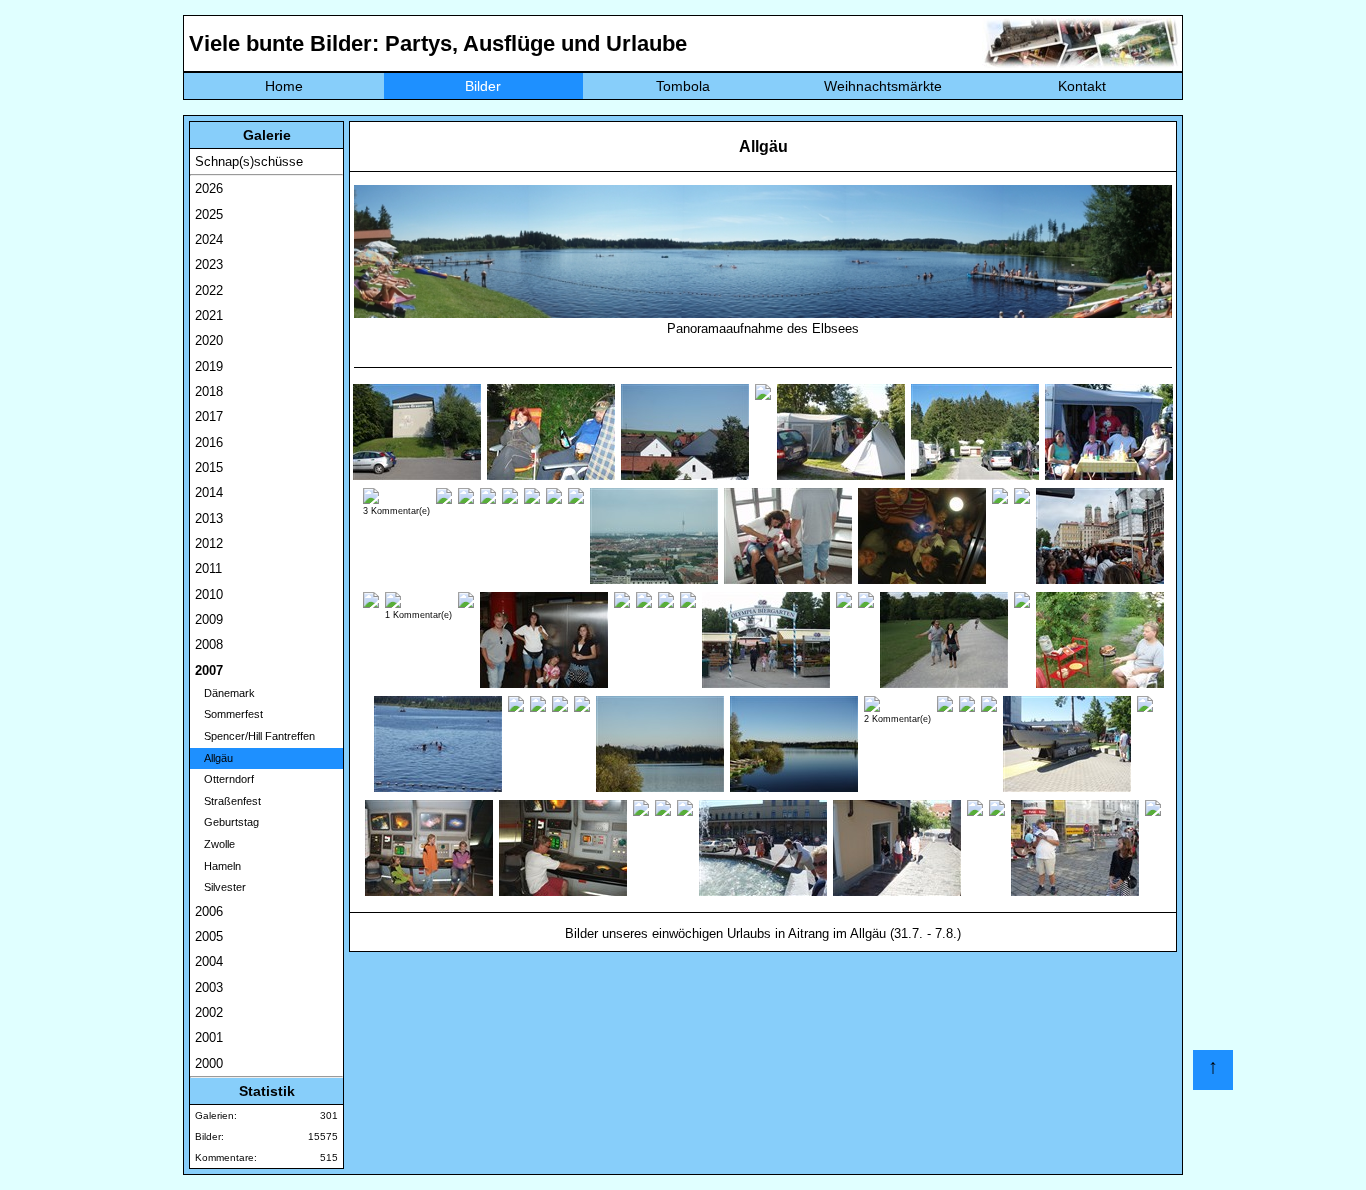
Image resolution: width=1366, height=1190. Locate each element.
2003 (209, 987)
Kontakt (1082, 86)
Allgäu (214, 758)
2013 (209, 518)
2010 (209, 594)
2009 (209, 619)
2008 (209, 644)
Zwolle (215, 844)
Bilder (483, 86)
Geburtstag (227, 822)
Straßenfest (228, 801)
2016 (209, 442)
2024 (209, 239)
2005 (209, 936)
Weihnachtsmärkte (883, 86)
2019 (209, 366)
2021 (209, 315)
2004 (209, 961)
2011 (208, 568)
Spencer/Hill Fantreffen (255, 736)
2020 (209, 340)
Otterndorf (224, 779)
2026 (209, 188)
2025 (209, 214)
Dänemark (225, 693)
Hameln (218, 866)
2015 (209, 467)
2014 (209, 492)
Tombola (683, 86)
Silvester (220, 887)
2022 (209, 290)
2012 (209, 543)
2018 (209, 391)
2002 (209, 1012)
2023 (209, 264)
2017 (209, 416)
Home (284, 86)
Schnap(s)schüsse (249, 161)
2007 (209, 670)
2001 (209, 1037)
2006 (209, 911)
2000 (209, 1063)
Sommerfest (229, 714)
